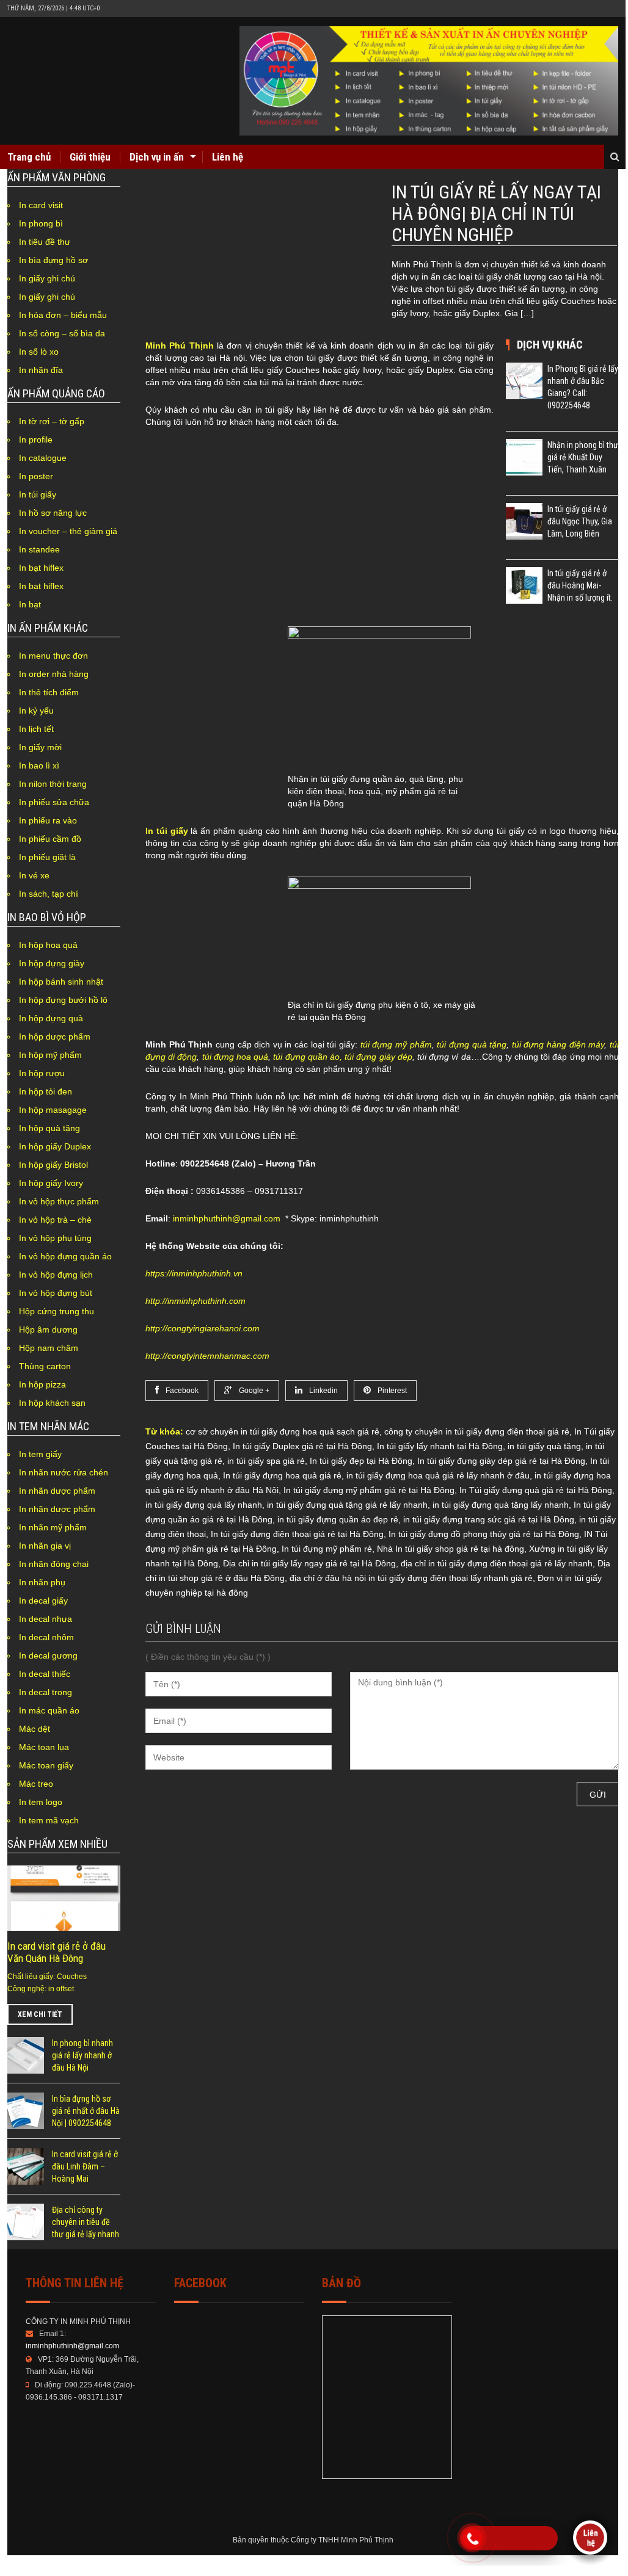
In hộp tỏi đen (46, 1091)
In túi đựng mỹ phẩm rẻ (327, 1549)
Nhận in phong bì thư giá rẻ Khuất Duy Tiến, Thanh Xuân (583, 457)
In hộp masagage (53, 1110)
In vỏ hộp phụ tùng (55, 1238)
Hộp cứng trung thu (57, 1311)
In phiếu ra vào (48, 820)
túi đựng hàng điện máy (558, 1044)
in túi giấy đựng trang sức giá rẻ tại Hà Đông (489, 1519)
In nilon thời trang (53, 784)
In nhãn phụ (42, 1582)
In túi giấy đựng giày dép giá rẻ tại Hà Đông (501, 1461)
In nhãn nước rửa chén (64, 1472)
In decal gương (48, 1655)
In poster (36, 476)
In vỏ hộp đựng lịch (56, 1275)
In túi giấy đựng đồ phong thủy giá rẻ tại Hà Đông (484, 1534)
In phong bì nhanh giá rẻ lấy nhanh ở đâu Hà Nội (82, 2055)
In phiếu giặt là (47, 857)
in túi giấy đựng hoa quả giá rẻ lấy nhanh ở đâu (438, 1475)
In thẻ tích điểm (49, 692)
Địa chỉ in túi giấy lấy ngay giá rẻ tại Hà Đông (309, 1563)
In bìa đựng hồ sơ (53, 260)
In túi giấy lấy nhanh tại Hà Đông (440, 1446)
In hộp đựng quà (51, 1018)
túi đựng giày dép (378, 1057)
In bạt (30, 604)
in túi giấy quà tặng (544, 1446)
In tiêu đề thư (45, 242)
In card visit (41, 205)
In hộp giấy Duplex (55, 1146)
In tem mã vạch (49, 1820)
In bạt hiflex (41, 568)
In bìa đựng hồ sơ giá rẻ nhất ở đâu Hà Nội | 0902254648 (86, 2111)
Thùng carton (45, 1366)
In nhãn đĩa (41, 370)
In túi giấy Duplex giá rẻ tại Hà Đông (302, 1446)
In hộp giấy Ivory (51, 1183)
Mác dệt (35, 1729)
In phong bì (41, 223)
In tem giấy (40, 1454)
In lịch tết (36, 729)
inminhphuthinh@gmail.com (227, 1218)
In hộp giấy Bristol (53, 1165)
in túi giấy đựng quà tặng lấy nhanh (501, 1505)
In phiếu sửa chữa (54, 802)
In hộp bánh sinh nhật (61, 982)
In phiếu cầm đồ (50, 839)
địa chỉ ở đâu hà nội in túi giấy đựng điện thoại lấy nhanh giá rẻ (411, 1578)
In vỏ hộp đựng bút (56, 1293)
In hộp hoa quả (48, 945)
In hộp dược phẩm (55, 1037)
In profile (36, 440)
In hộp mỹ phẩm (50, 1055)
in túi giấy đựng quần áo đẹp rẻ (338, 1519)
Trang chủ (29, 157)
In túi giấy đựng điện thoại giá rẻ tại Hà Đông (297, 1534)
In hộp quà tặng (49, 1128)
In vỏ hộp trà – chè (55, 1220)
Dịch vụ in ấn (157, 157)
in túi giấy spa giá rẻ (266, 1461)
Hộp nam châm (49, 1348)
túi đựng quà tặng (472, 1044)
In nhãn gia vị (45, 1546)
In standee (39, 549)
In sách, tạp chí (49, 894)
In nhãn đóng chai (54, 1564)
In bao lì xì (39, 765)
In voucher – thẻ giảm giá (68, 531)
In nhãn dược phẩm (57, 1491)
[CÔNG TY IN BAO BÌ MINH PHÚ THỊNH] (429, 81)
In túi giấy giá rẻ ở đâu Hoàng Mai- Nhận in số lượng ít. (580, 585)
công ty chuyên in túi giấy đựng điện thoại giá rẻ (477, 1431)
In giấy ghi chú (47, 278)
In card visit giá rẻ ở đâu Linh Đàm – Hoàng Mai (85, 2166)
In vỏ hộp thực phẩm (59, 1201)
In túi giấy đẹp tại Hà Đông (361, 1461)
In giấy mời (40, 747)
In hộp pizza (42, 1384)
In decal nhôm (46, 1637)
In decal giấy (43, 1601)
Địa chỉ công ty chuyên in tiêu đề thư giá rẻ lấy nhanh (86, 2222)
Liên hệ (228, 157)
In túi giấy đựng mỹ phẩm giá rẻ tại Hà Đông (369, 1490)
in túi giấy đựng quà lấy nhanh (204, 1505)
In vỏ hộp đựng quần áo (65, 1256)
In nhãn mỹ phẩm (53, 1527)
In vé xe (34, 875)
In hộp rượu (42, 1073)
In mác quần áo (49, 1710)
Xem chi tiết (40, 2014)
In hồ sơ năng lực (53, 513)
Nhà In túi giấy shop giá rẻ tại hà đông (451, 1549)
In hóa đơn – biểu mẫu (63, 315)
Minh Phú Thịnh (180, 346)
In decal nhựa (46, 1619)
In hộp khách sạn (52, 1403)
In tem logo (41, 1802)
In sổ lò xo (39, 352)
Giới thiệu (90, 157)
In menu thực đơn (53, 656)
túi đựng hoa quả (236, 1057)
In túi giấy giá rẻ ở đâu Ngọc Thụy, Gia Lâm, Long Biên (580, 521)
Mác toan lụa (44, 1747)
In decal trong (46, 1692)
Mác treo (36, 1784)
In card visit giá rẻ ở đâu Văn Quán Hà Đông (57, 1952)
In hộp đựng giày (52, 963)
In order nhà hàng (54, 674)
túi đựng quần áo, (308, 1057)
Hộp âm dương (48, 1330)
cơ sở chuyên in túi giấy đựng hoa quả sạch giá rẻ (283, 1431)
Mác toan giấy (46, 1765)
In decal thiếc (45, 1674)
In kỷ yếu (36, 711)
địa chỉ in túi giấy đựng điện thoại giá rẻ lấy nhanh (497, 1563)
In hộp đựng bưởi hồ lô (63, 1000)
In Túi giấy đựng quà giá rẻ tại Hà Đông (536, 1490)
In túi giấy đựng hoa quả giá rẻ (282, 1475)
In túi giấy (38, 494)
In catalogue (43, 458)
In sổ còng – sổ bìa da (62, 333)
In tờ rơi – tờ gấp (52, 421)
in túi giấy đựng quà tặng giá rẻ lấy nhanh (347, 1505)
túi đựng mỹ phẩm (396, 1044)
